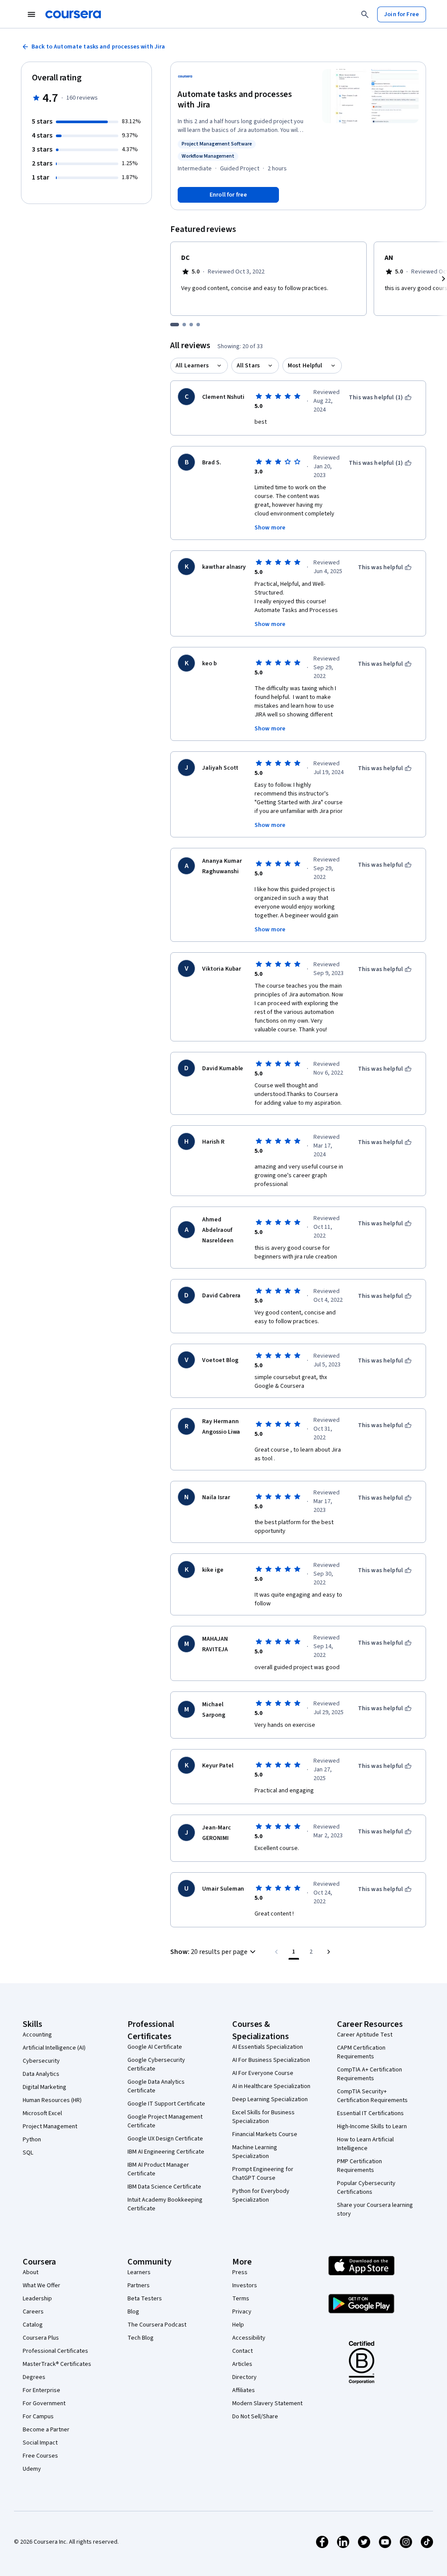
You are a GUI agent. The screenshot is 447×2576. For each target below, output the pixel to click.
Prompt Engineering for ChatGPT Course (263, 2174)
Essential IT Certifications (370, 2113)
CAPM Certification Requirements (361, 2052)
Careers (33, 2312)
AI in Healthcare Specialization (271, 2086)
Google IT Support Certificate (166, 2104)
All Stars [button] (248, 366)
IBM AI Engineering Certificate (166, 2152)
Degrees (34, 2377)
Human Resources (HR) (52, 2100)
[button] (214, 1952)
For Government (44, 2403)
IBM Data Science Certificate (164, 2187)
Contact (242, 2351)
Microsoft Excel (42, 2113)
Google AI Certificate (155, 2047)
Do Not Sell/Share (255, 2417)
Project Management (50, 2126)
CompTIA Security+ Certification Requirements (372, 2096)
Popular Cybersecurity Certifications (366, 2188)
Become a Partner (46, 2430)
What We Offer (41, 2286)
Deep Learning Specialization (270, 2099)
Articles (242, 2364)
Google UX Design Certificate (165, 2139)
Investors (245, 2286)
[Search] (365, 14)
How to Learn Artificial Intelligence (365, 2144)
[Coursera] (73, 14)
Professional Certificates (55, 2351)
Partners (139, 2286)
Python (32, 2140)
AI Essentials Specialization (268, 2047)
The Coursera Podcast (157, 2325)
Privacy (242, 2312)
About (31, 2272)
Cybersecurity (41, 2061)
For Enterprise (41, 2390)
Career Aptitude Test (365, 2035)
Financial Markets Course (265, 2134)
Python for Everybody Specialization (261, 2196)
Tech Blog (141, 2338)
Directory (244, 2377)
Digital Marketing (45, 2087)
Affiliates (244, 2390)
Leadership (37, 2299)
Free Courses (40, 2456)
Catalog (33, 2325)
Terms (241, 2299)
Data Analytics (41, 2074)
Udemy (32, 2469)
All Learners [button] (192, 366)
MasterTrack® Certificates (57, 2364)
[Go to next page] (329, 1952)
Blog (133, 2312)
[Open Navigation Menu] (31, 14)
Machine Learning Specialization (255, 2152)
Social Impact (40, 2443)
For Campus (38, 2417)
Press (240, 2272)
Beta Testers (145, 2299)
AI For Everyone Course (263, 2073)
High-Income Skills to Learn (372, 2126)
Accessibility (249, 2338)
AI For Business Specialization (271, 2060)
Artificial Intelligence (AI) (54, 2048)
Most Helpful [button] (305, 366)
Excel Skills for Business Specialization (263, 2117)
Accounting (37, 2035)
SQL (28, 2153)
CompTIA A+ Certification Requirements (370, 2074)
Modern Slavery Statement (267, 2403)
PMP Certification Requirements (359, 2166)
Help (238, 2325)
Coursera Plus (41, 2338)
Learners (139, 2272)
